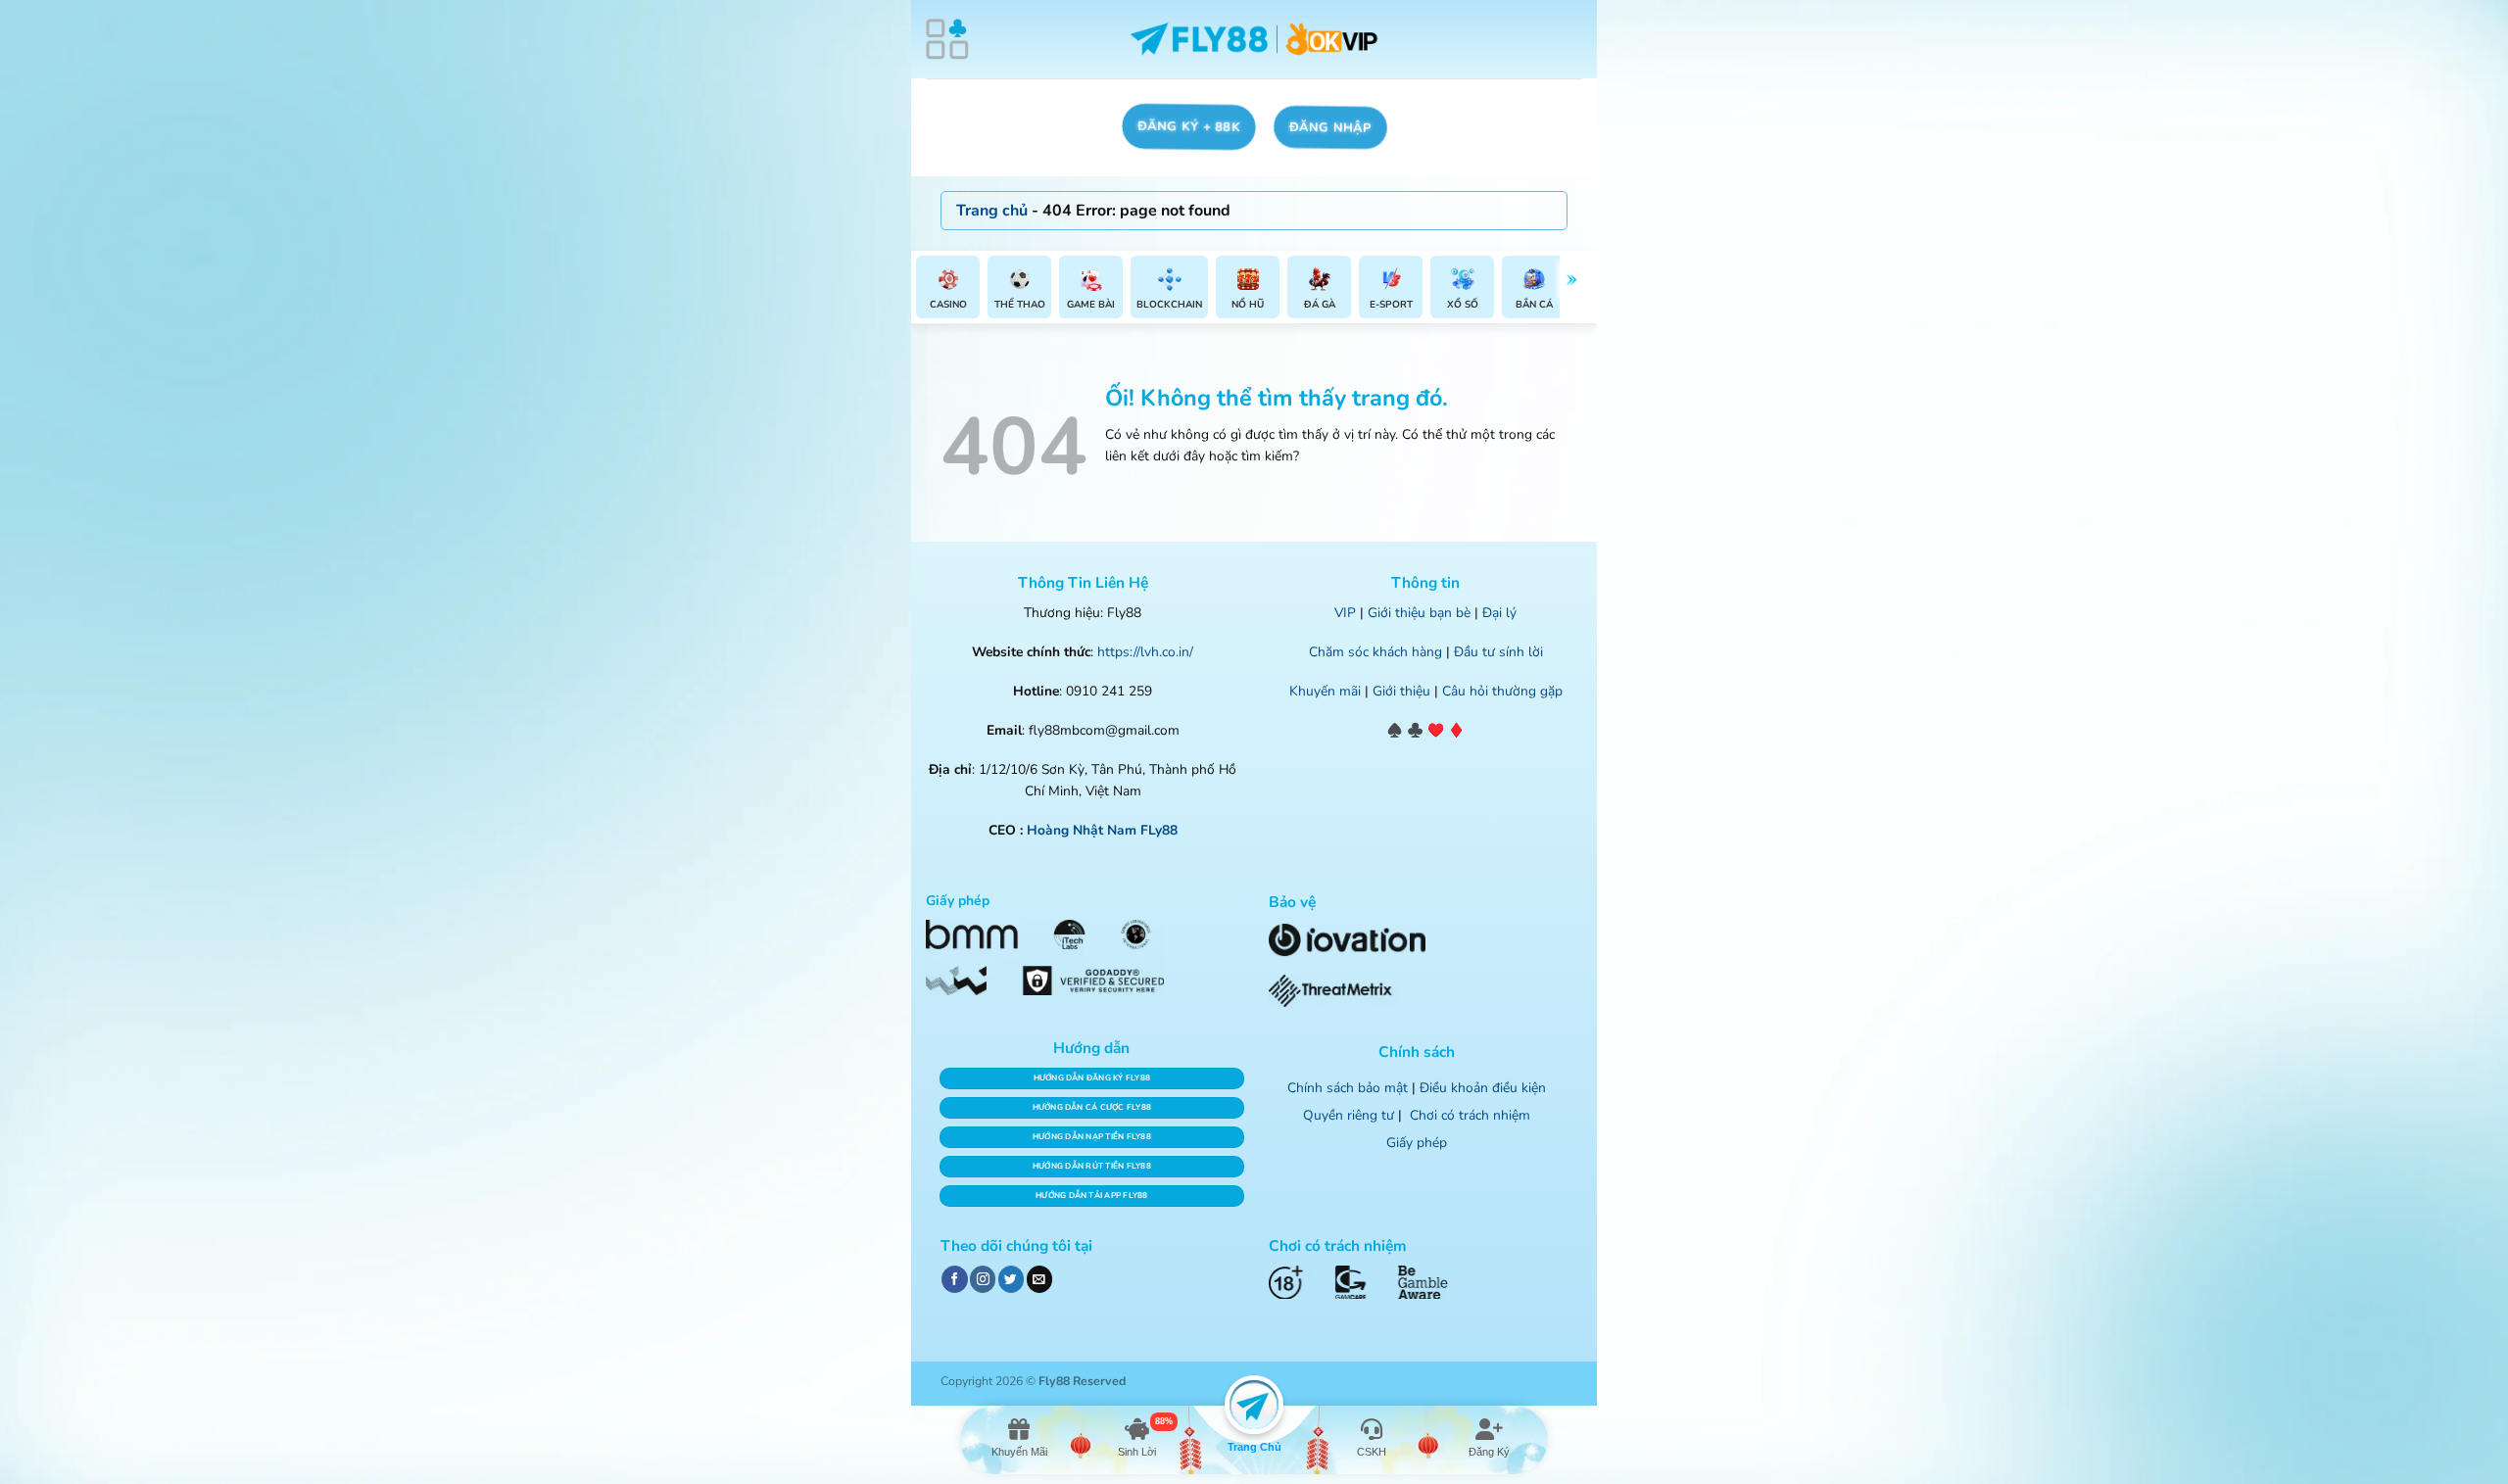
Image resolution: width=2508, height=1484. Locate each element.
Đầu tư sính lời (1498, 652)
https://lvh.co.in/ (1145, 652)
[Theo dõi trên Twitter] (1011, 1279)
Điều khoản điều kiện (1483, 1088)
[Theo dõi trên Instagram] (983, 1279)
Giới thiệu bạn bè (1419, 613)
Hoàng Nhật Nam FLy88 (1102, 830)
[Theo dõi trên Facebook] (954, 1279)
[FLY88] (1254, 40)
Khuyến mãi (1325, 691)
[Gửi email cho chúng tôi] (1039, 1279)
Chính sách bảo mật (1348, 1088)
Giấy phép (1417, 1143)
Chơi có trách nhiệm (1470, 1115)
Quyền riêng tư (1349, 1115)
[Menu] (947, 39)
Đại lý (1499, 613)
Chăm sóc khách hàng (1375, 652)
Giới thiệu (1401, 691)
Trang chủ (992, 211)
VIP (1345, 613)
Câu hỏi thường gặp (1502, 691)
